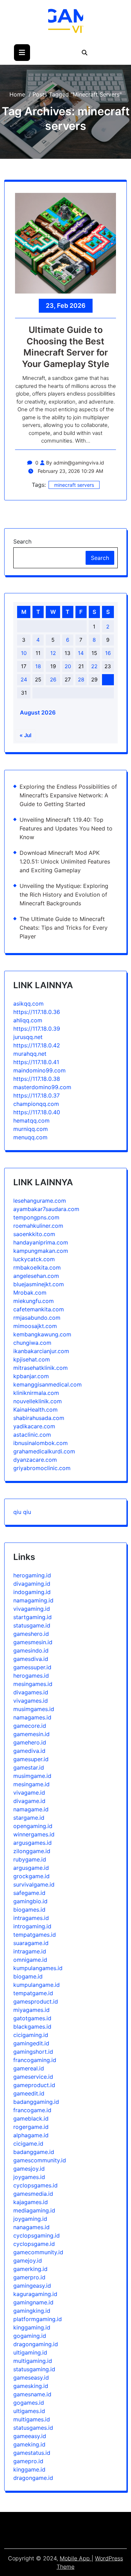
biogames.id (29, 1910)
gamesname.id (32, 2394)
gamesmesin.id (33, 1642)
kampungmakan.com (41, 1251)
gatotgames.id (32, 2018)
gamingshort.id (33, 2052)
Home (17, 94)
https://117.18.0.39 (37, 1029)
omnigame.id (30, 1960)
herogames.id (31, 1676)
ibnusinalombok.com (41, 1443)
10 (24, 653)
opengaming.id (33, 1826)
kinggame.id (29, 2469)
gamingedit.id (31, 2043)
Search (22, 541)
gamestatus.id (32, 2453)
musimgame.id (32, 1776)
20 (68, 666)
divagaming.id (32, 1584)
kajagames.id (31, 2202)
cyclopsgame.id (34, 2244)
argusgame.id (31, 1868)
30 (108, 680)
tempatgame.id (33, 1993)
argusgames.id (32, 1843)
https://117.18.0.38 (37, 1079)
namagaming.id (33, 1600)
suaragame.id (31, 1943)
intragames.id (31, 1918)
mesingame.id (31, 1784)
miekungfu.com (34, 1301)
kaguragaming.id (35, 2294)
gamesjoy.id (29, 2169)
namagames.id (32, 1717)
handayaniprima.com (41, 1242)
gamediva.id (29, 1751)
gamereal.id (29, 2068)
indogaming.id (32, 1592)
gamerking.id (30, 2269)
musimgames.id (34, 1709)
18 (38, 666)
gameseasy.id (31, 2378)
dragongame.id (33, 2478)
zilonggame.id (32, 1851)
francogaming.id (35, 2060)
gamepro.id (28, 2461)
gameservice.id (33, 2077)
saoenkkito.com (34, 1234)
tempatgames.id (35, 1935)
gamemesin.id (31, 1734)
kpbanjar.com (31, 1376)
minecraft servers (74, 485)
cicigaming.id (31, 2035)
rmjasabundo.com (37, 1318)
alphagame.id (31, 2135)
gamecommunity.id (38, 2252)
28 (81, 680)
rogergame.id (31, 2127)
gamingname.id (33, 2302)
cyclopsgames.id (35, 2185)
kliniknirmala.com (36, 1393)
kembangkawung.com (42, 1334)
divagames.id (31, 1692)
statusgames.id (33, 2428)
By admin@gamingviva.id (75, 463)
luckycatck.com (34, 1259)
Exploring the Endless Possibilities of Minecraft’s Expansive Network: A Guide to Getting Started (68, 795)
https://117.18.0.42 (37, 1045)
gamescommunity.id (40, 2160)
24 (24, 680)
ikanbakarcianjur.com (41, 1351)
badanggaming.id (36, 2102)
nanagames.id (31, 2227)
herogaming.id (32, 1575)
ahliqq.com (28, 1020)
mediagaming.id (34, 2210)
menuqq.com (30, 1137)
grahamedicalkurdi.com (44, 1451)
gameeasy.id (30, 2436)
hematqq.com (31, 1121)
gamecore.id (30, 1726)
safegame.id (29, 1893)
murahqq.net (30, 1054)
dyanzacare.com (35, 1460)
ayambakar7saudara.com (46, 1209)
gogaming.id (30, 2336)
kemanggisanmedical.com (48, 1384)
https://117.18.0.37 (37, 1095)
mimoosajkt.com (35, 1326)
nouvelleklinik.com (38, 1401)
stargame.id (29, 1818)
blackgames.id (32, 2027)
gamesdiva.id (31, 1659)
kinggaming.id (32, 2327)
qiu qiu (22, 1512)
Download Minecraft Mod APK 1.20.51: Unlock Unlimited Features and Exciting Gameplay (65, 861)
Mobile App (76, 2558)
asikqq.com (28, 1004)
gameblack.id (31, 2118)
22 (94, 666)
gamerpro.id (29, 2277)
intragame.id (30, 1951)
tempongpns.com (36, 1217)
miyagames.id (31, 2010)
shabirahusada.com (39, 1418)
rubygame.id (30, 1859)
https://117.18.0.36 (37, 1012)
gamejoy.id (28, 2261)
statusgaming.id (34, 2369)
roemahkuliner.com (38, 1226)
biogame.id (28, 1976)
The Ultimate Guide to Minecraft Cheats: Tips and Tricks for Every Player (64, 928)
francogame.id (32, 2110)
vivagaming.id (32, 1609)
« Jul (26, 735)
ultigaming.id (30, 2352)
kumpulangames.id (38, 1968)
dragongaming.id (36, 2344)
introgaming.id (32, 1926)
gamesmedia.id (33, 2194)
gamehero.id (30, 1742)
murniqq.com (31, 1129)
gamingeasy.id (32, 2286)
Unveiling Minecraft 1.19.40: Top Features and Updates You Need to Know (66, 828)
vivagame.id (29, 1793)
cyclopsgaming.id (37, 2235)
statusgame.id (32, 1625)
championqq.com (36, 1104)
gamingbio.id (30, 1901)
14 (81, 653)
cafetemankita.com (39, 1309)
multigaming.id (33, 2361)
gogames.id (29, 2403)
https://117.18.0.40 (37, 1112)
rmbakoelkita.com (37, 1267)
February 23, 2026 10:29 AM (70, 471)
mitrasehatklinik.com (41, 1368)
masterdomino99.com (42, 1087)
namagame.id (31, 1809)
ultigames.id (29, 2411)
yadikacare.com (34, 1426)
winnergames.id (34, 1834)
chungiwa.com (32, 1343)
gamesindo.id (31, 1650)
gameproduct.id (34, 2085)
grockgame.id (31, 1876)
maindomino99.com (39, 1070)
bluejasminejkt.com (39, 1284)
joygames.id (29, 2177)
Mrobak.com (30, 1293)
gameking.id (29, 2444)
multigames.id (32, 2419)
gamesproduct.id (36, 2001)
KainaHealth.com (35, 1410)
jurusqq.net (28, 1037)
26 (53, 680)
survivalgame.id (34, 1884)
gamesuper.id (31, 1759)
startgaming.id (32, 1617)
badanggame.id (34, 2152)
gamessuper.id (32, 1667)
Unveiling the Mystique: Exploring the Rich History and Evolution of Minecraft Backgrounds (64, 895)
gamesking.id (31, 2386)
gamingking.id (32, 2311)
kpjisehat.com (32, 1359)
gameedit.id (29, 2093)
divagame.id (29, 1801)
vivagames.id (31, 1701)
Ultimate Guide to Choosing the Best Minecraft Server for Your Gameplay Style (66, 347)
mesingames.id (33, 1684)
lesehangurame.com (40, 1201)
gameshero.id (31, 1634)
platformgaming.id (38, 2319)
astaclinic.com (32, 1435)
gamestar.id (29, 1767)
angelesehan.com (36, 1276)
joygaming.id (30, 2219)
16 (108, 653)
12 (53, 653)
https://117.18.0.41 (36, 1062)
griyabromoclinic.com (42, 1468)
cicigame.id (28, 2144)
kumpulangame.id (37, 1985)
